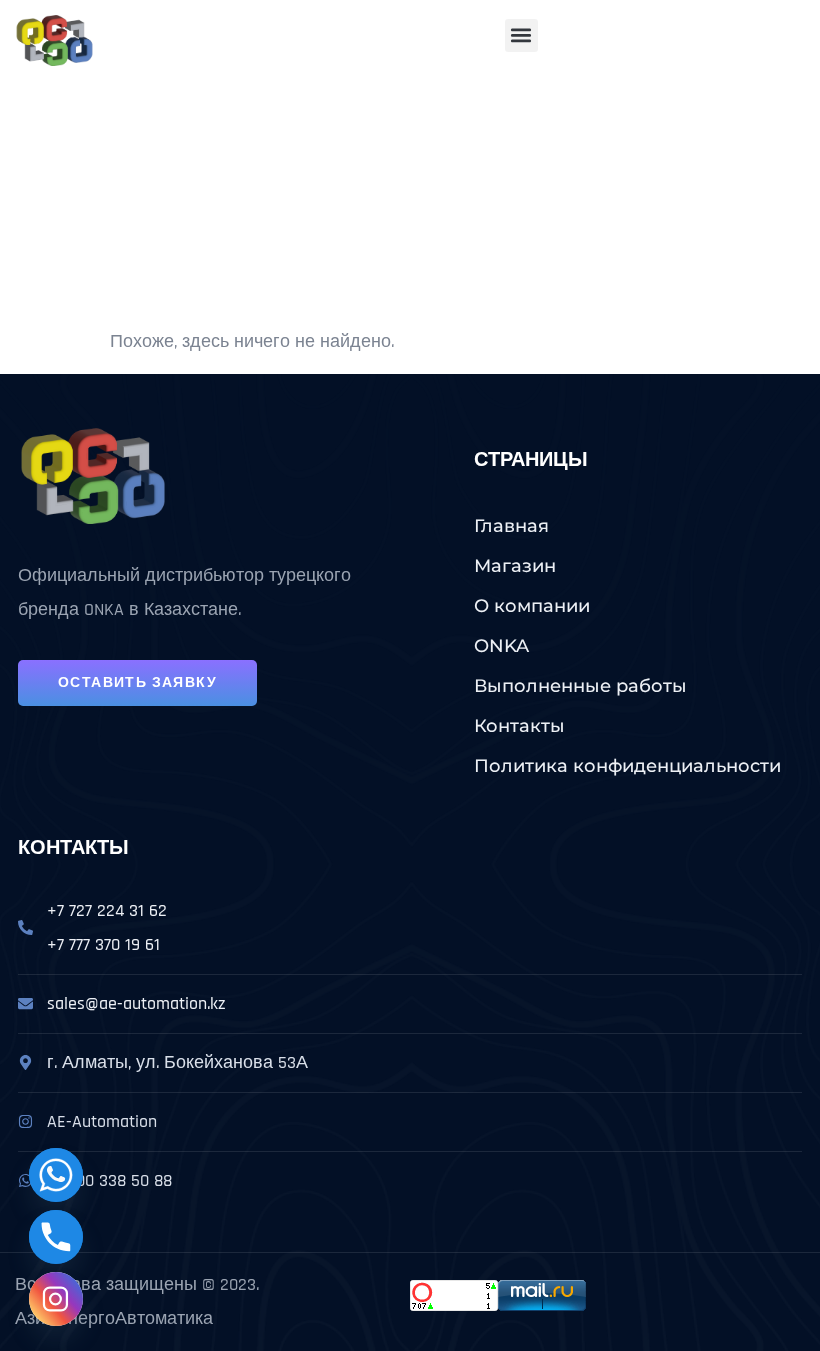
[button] (521, 35)
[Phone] (56, 1237)
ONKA (501, 646)
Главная (511, 526)
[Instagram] (56, 1299)
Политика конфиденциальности (627, 766)
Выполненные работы (580, 686)
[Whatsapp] (56, 1175)
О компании (532, 606)
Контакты (519, 726)
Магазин (515, 566)
